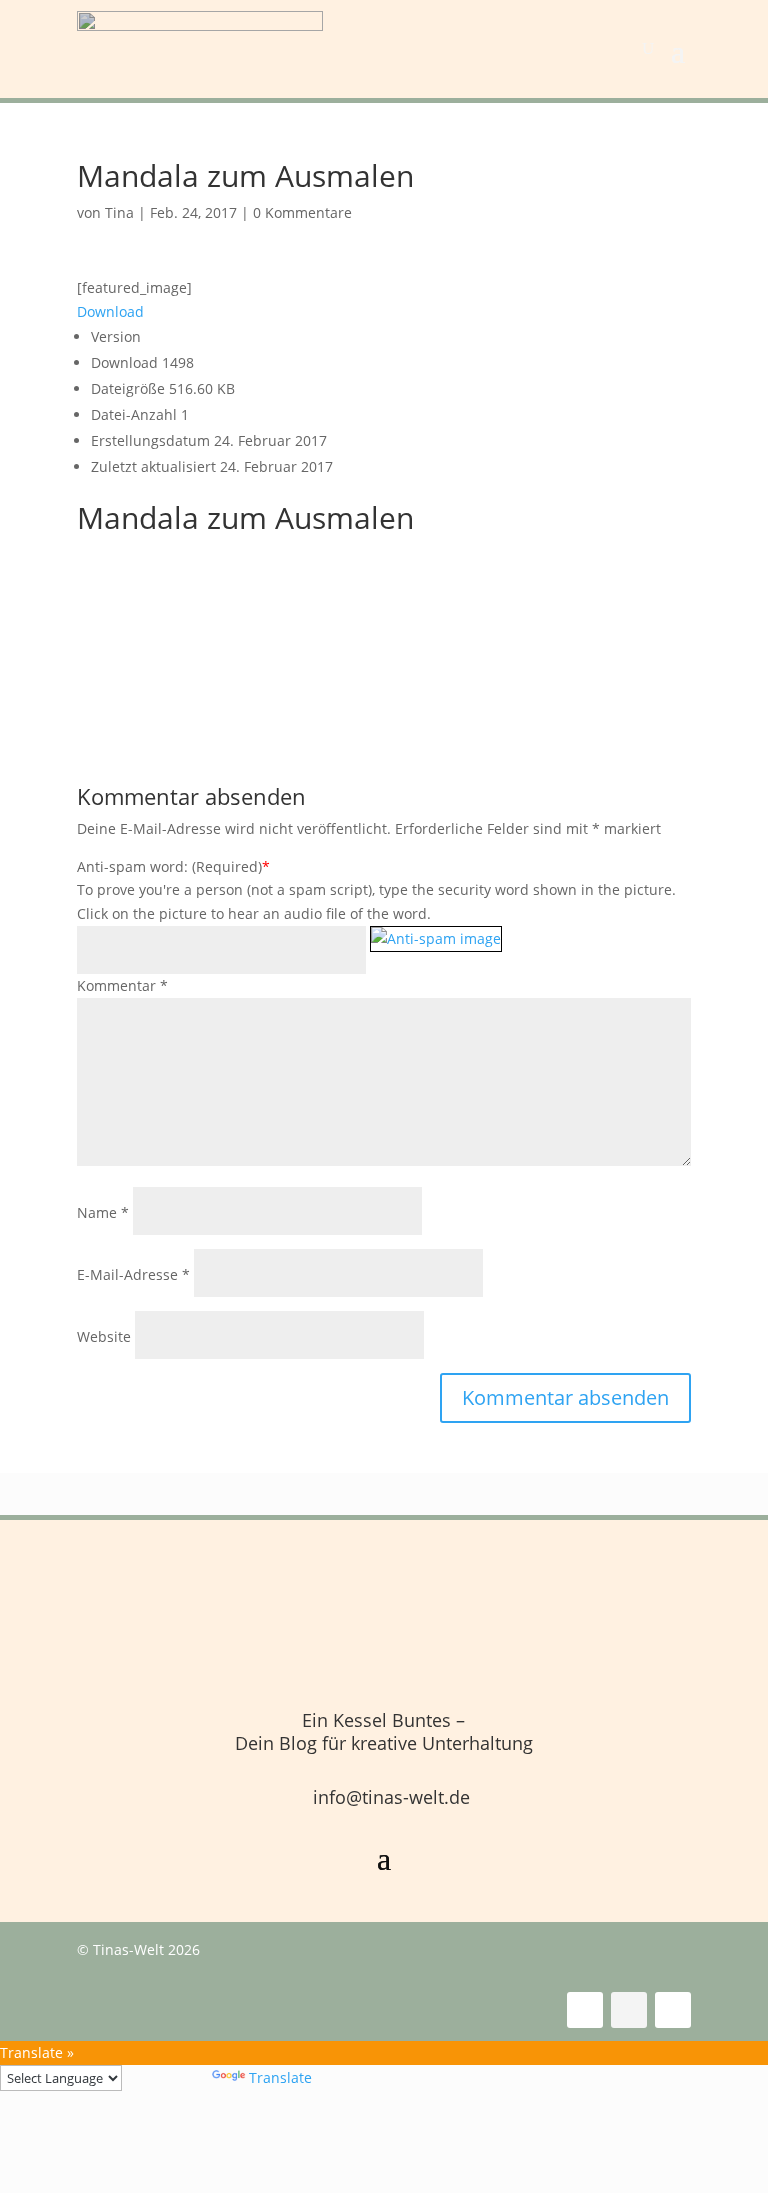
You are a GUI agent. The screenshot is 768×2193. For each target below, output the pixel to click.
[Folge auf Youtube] (673, 2010)
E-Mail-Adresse (133, 1274)
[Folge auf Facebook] (585, 2010)
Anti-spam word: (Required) (169, 866)
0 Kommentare (302, 212)
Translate (280, 2077)
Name (103, 1212)
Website (104, 1336)
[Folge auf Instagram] (629, 2010)
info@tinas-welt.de (391, 1797)
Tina (119, 212)
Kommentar (122, 985)
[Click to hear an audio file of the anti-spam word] (436, 951)
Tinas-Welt (128, 1949)
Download (110, 311)
